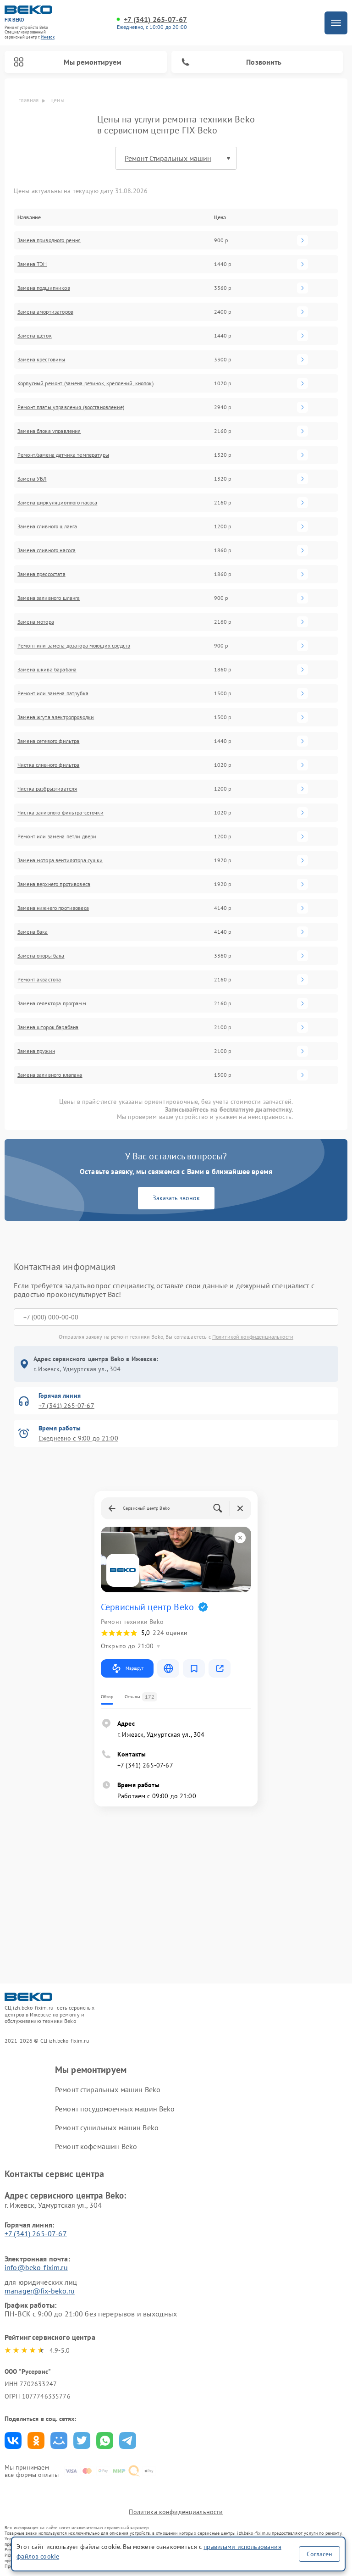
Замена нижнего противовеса (53, 908)
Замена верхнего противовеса (54, 884)
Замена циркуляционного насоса (57, 503)
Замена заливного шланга (49, 598)
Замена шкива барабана (47, 670)
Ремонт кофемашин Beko (96, 2146)
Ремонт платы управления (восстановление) (71, 407)
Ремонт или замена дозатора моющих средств (74, 646)
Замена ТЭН (32, 264)
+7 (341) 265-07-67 (155, 19)
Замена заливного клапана (50, 1075)
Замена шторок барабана (48, 1027)
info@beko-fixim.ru (36, 2267)
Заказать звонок (176, 1198)
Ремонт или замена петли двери (57, 837)
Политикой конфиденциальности (253, 1337)
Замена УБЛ (32, 479)
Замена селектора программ (52, 1003)
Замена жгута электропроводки (56, 717)
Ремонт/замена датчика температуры (63, 455)
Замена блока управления (49, 431)
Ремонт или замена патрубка (53, 693)
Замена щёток (35, 336)
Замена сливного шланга (47, 526)
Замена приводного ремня (49, 240)
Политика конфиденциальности (176, 2512)
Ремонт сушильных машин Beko (107, 2127)
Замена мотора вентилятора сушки (60, 860)
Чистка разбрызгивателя (47, 789)
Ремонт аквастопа (39, 980)
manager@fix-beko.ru (40, 2291)
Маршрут (135, 1668)
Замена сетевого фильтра (48, 741)
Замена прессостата (41, 574)
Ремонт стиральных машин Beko (108, 2089)
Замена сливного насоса (47, 550)
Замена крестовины (41, 360)
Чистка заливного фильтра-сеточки (60, 813)
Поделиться (13, 2440)
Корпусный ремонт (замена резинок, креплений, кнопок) (85, 383)
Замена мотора (36, 622)
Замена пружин (36, 1051)
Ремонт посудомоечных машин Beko (115, 2109)
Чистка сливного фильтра (48, 765)
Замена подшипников (44, 288)
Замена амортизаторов (45, 312)
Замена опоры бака (41, 956)
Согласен (319, 2554)
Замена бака (33, 932)
